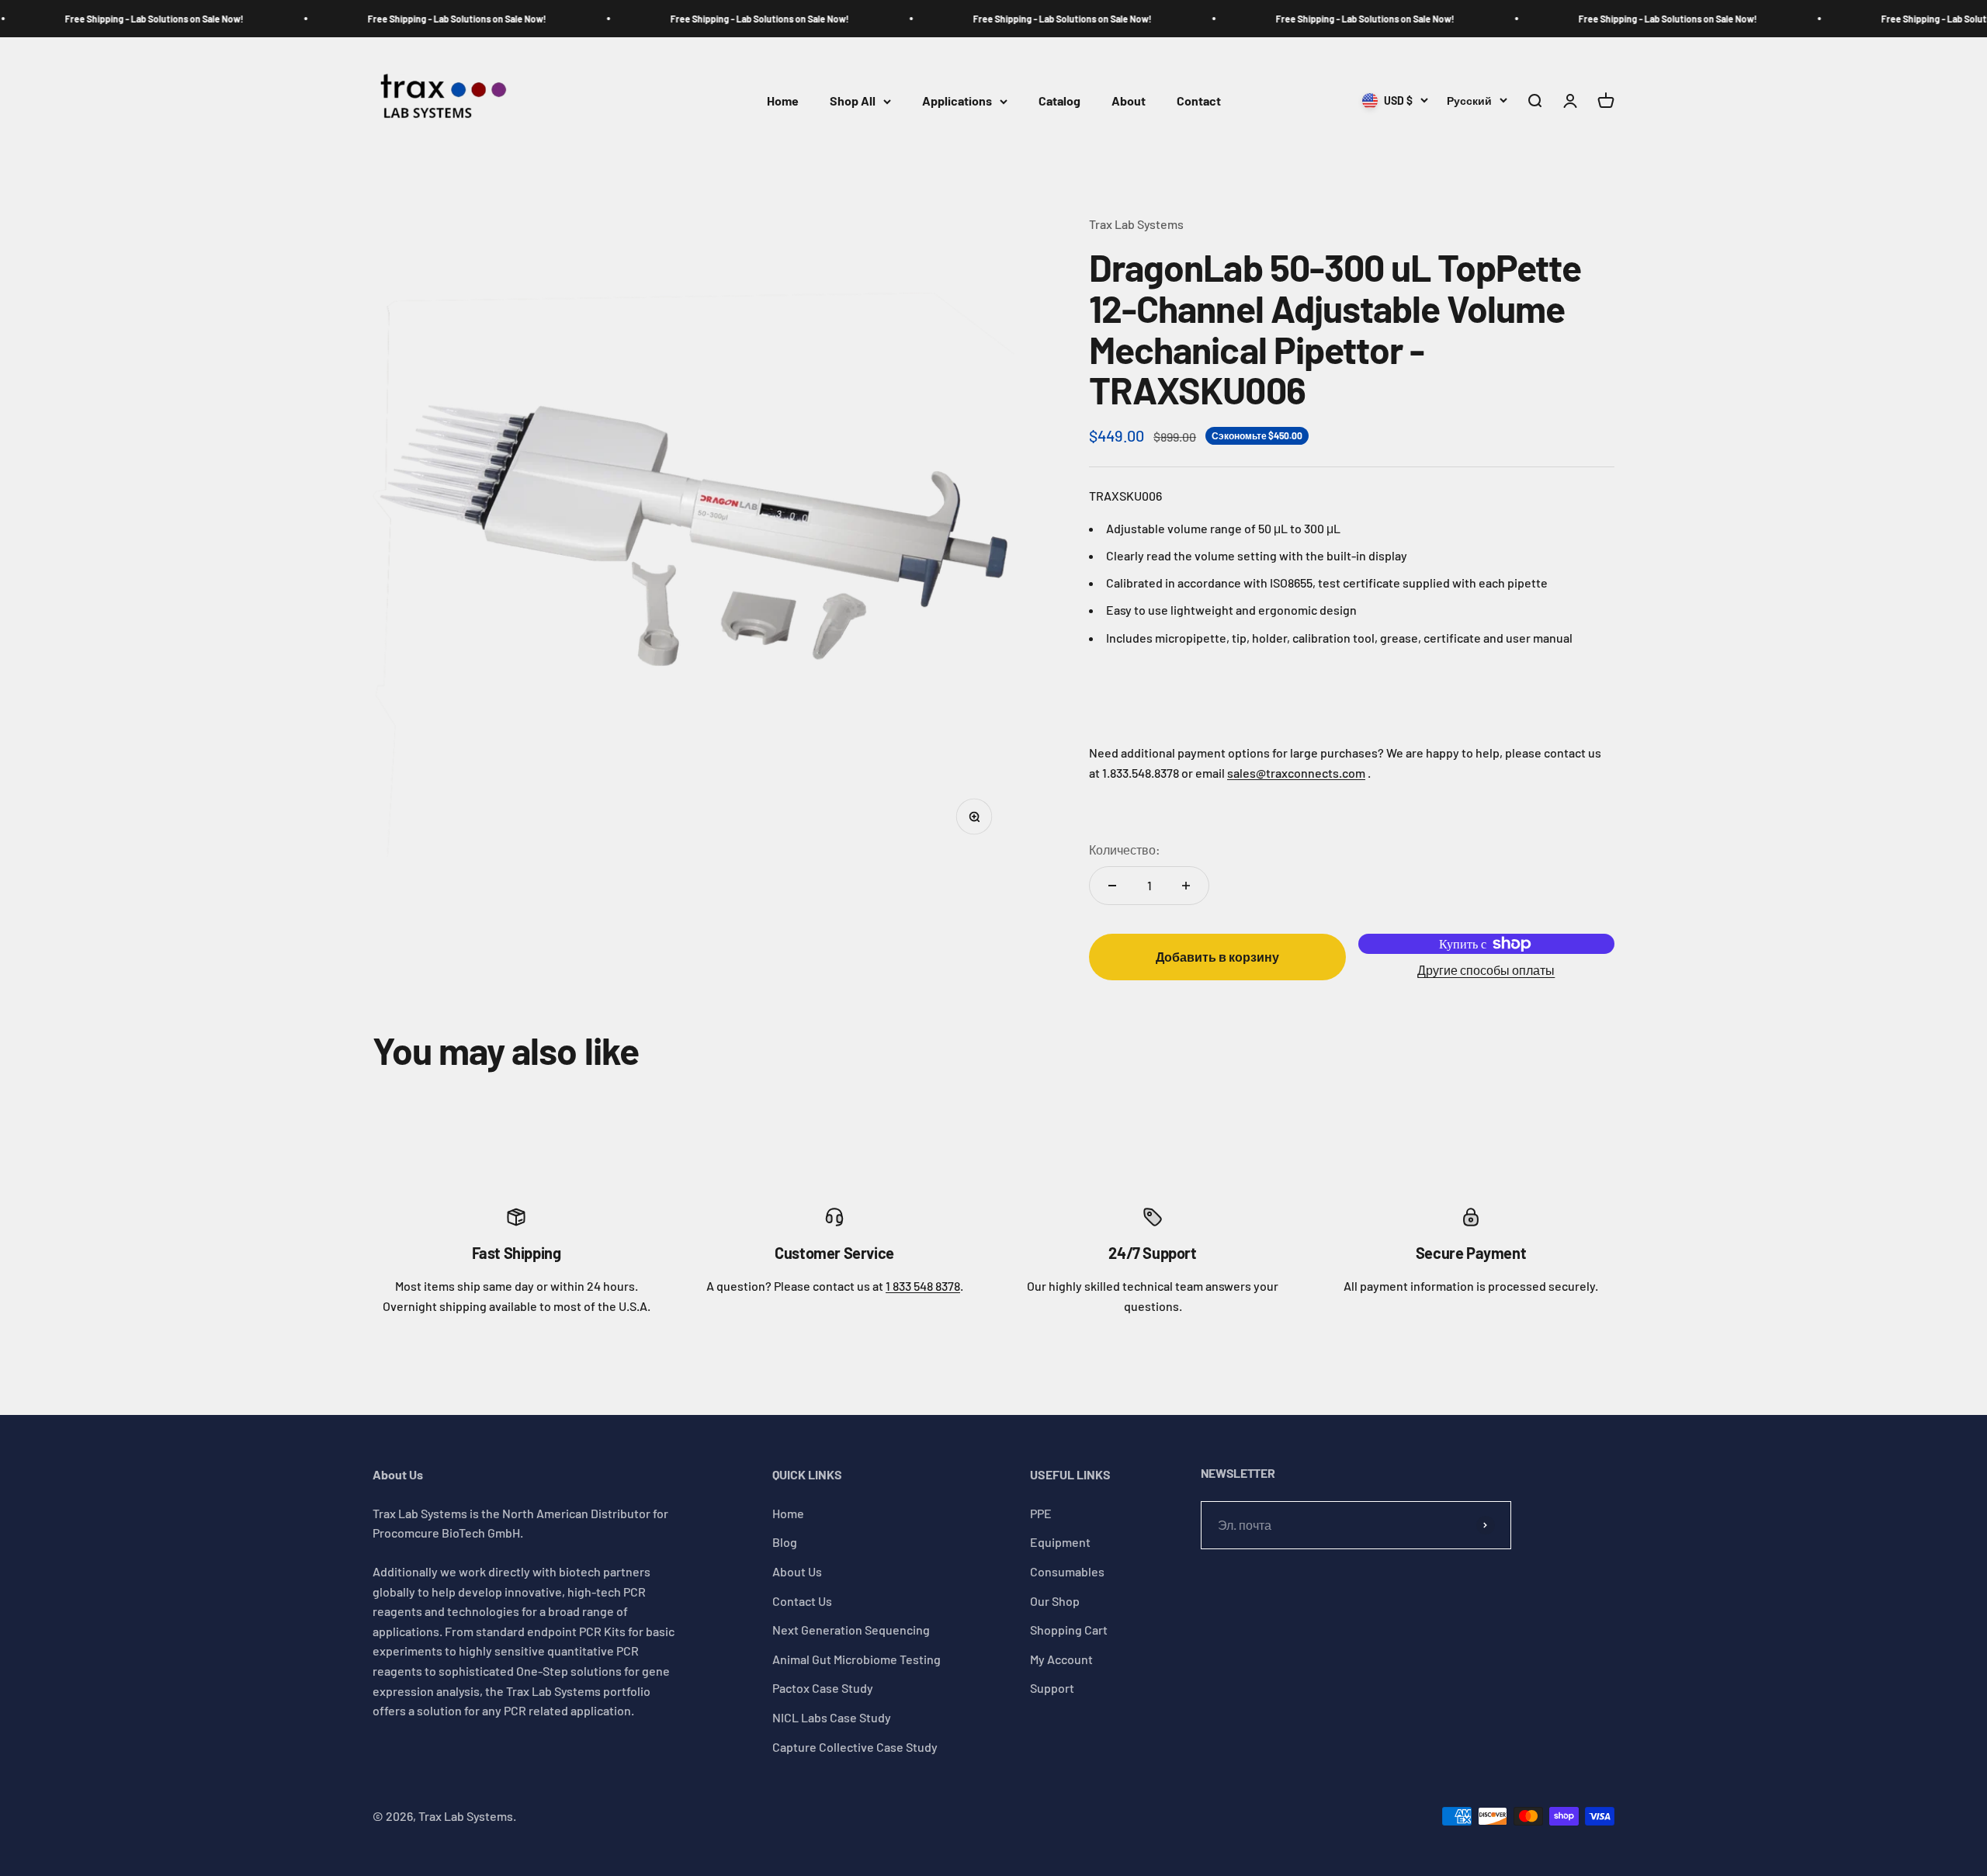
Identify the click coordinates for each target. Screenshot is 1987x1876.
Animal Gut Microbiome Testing (857, 1659)
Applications (957, 101)
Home (783, 101)
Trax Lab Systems (1136, 224)
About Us (797, 1571)
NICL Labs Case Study (832, 1717)
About (1129, 101)
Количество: (1125, 850)
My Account (1061, 1659)
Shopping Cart (1069, 1630)
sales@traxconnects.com (1296, 773)
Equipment (1060, 1542)
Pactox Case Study (823, 1688)
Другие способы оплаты (1486, 970)
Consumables (1067, 1571)
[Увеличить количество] (1186, 886)
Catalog (1059, 101)
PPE (1041, 1513)
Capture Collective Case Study (855, 1747)
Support (1052, 1688)
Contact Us (802, 1601)
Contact (1199, 101)
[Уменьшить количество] (1112, 886)
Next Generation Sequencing (851, 1630)
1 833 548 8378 (923, 1286)
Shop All (853, 101)
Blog (785, 1542)
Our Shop (1055, 1601)
